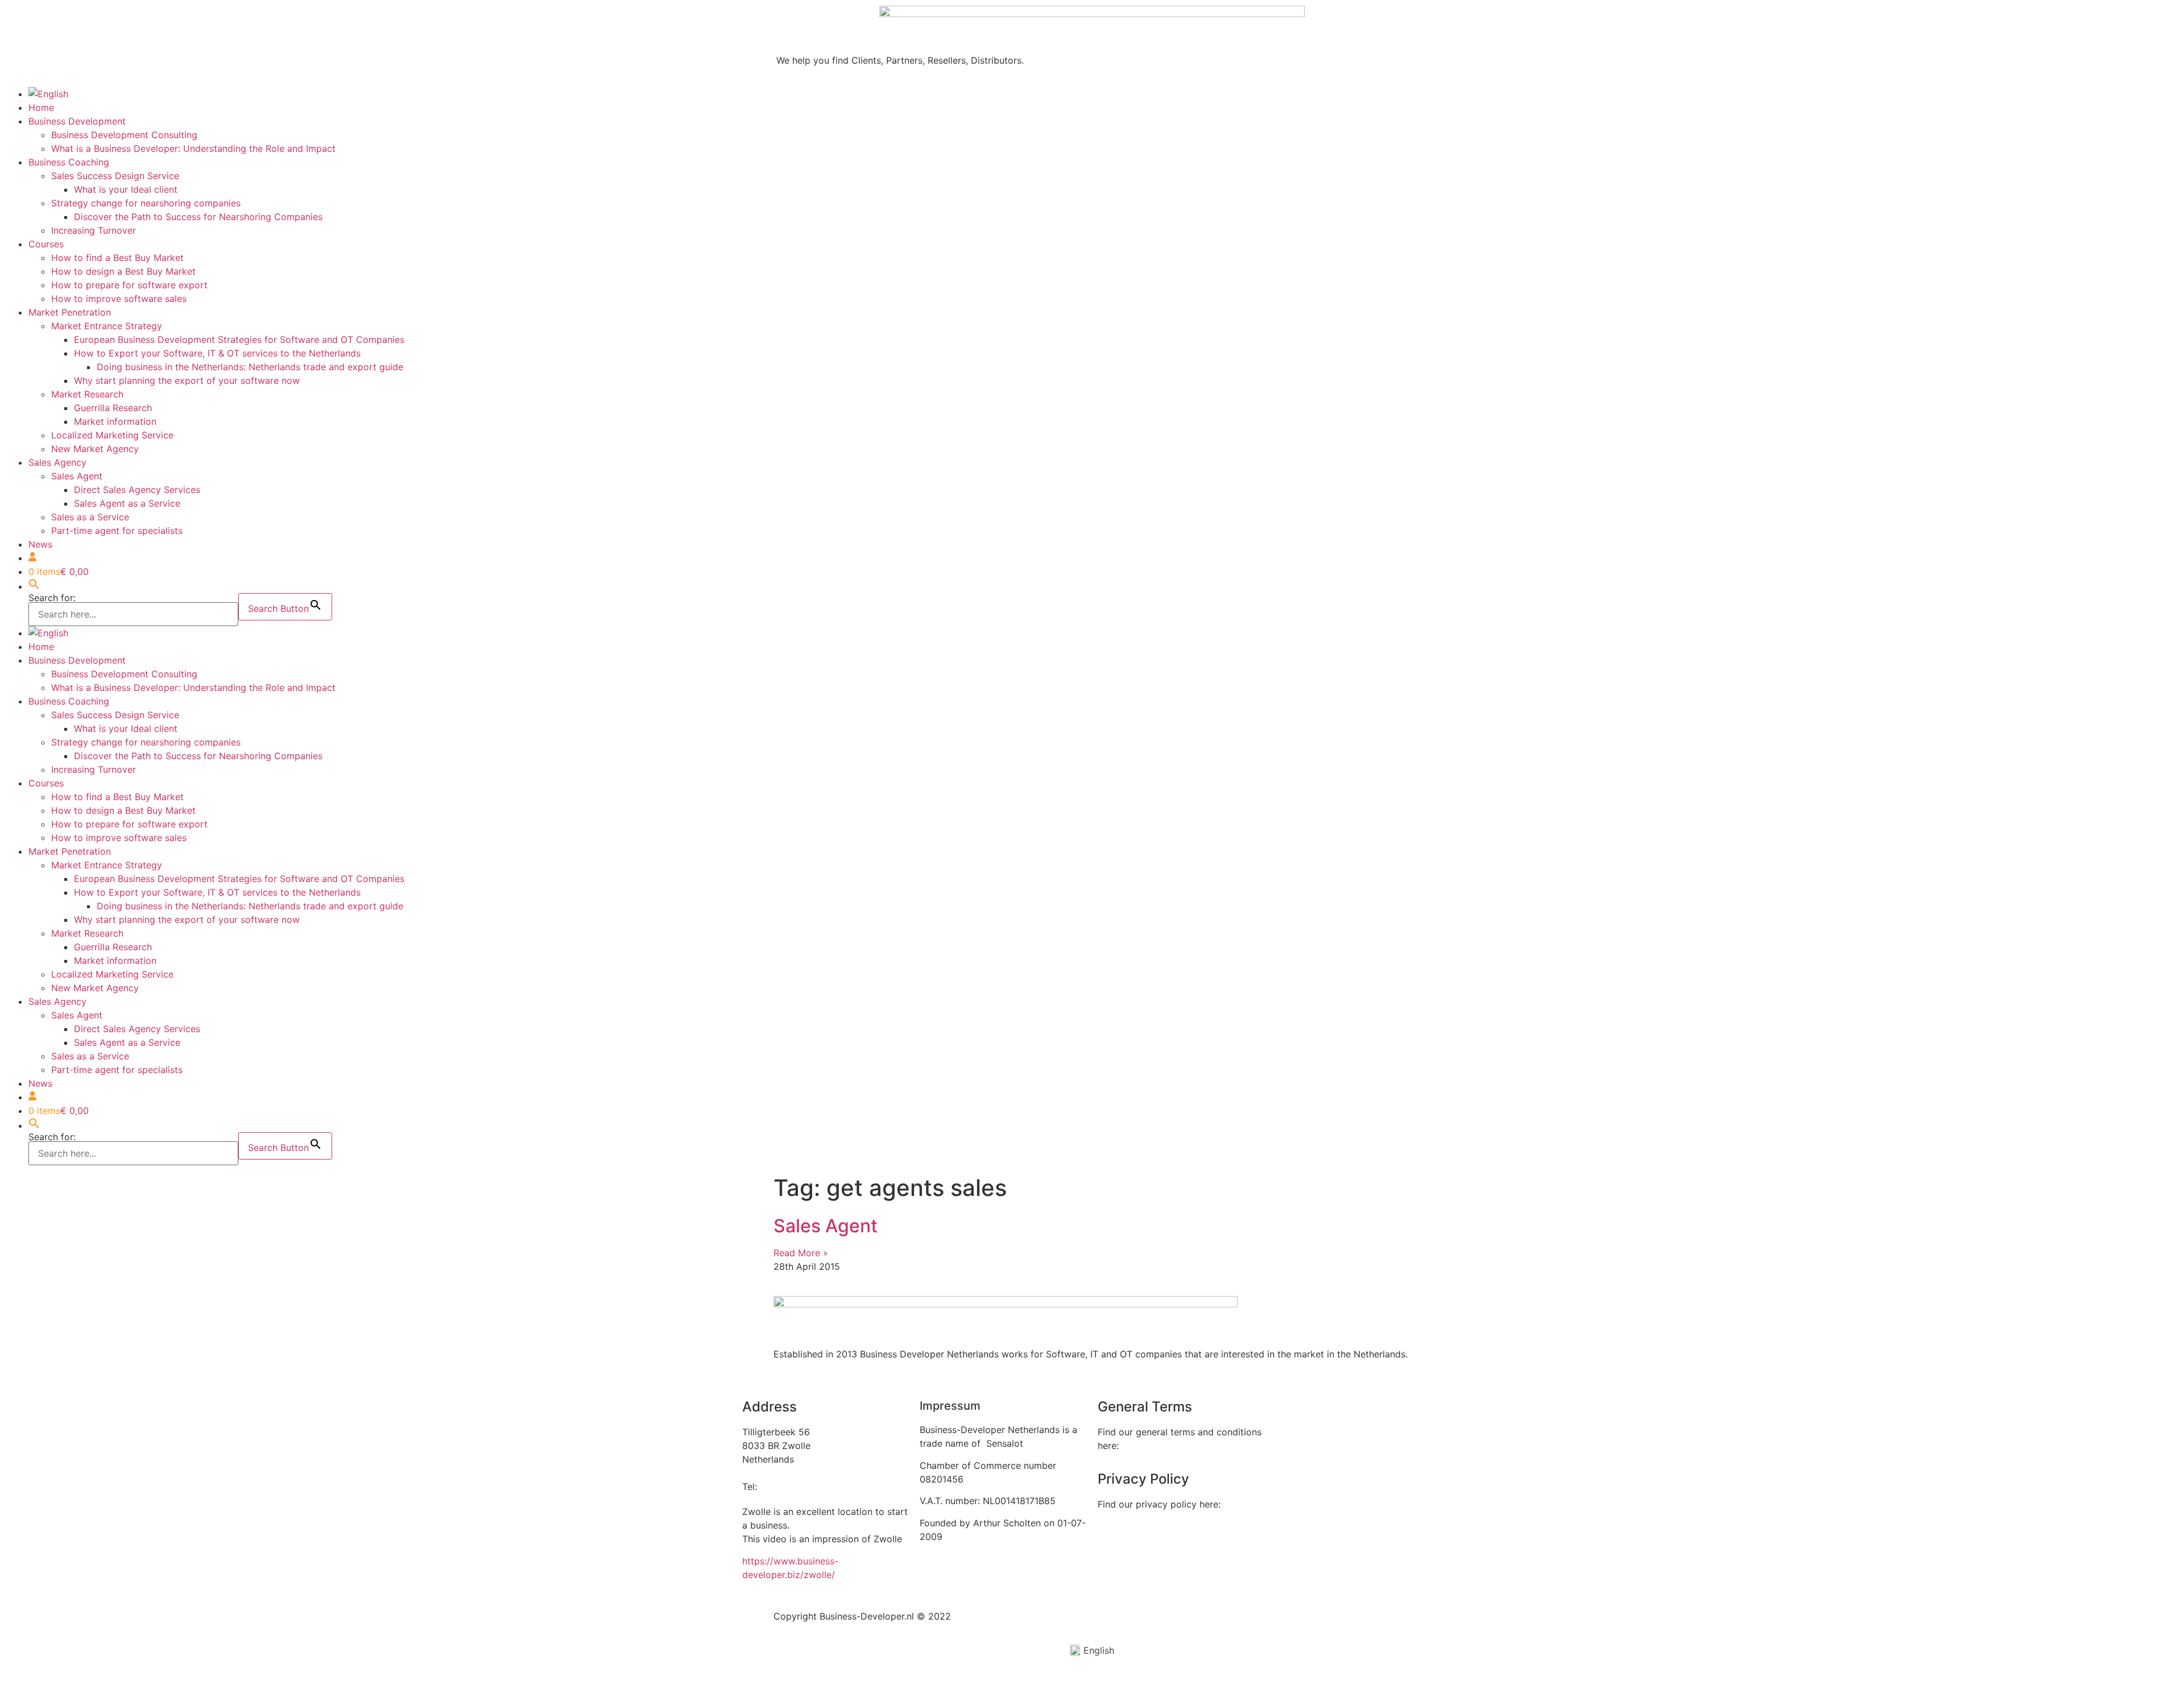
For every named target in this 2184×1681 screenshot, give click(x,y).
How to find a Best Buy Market (117, 258)
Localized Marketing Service (112, 435)
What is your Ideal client (126, 189)
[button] (34, 586)
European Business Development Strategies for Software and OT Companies (239, 339)
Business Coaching (69, 162)
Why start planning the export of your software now (187, 380)
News (40, 544)
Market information (115, 421)
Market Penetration (70, 312)
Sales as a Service (90, 517)
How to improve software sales (119, 299)
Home (41, 107)
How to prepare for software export (129, 285)
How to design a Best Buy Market (123, 271)
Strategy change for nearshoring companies (146, 203)
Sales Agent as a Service (127, 503)
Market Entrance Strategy (107, 326)
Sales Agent (77, 476)
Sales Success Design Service (115, 176)
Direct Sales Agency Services (137, 490)
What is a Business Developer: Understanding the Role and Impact (193, 148)
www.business (804, 1561)
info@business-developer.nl (801, 1473)
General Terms (1153, 1446)
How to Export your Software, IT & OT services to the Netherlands (217, 353)
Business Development (77, 121)
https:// (758, 1561)
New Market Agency (95, 449)
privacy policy (1128, 1526)
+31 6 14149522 (795, 1487)
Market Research (87, 394)
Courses (46, 244)
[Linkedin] (1289, 1414)
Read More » (801, 1253)
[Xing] (1321, 1414)
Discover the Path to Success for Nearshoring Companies (198, 217)
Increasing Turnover (94, 230)
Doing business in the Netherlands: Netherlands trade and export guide (250, 367)
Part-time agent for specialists (117, 531)
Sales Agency (57, 462)
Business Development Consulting (124, 135)
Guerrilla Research (113, 408)
